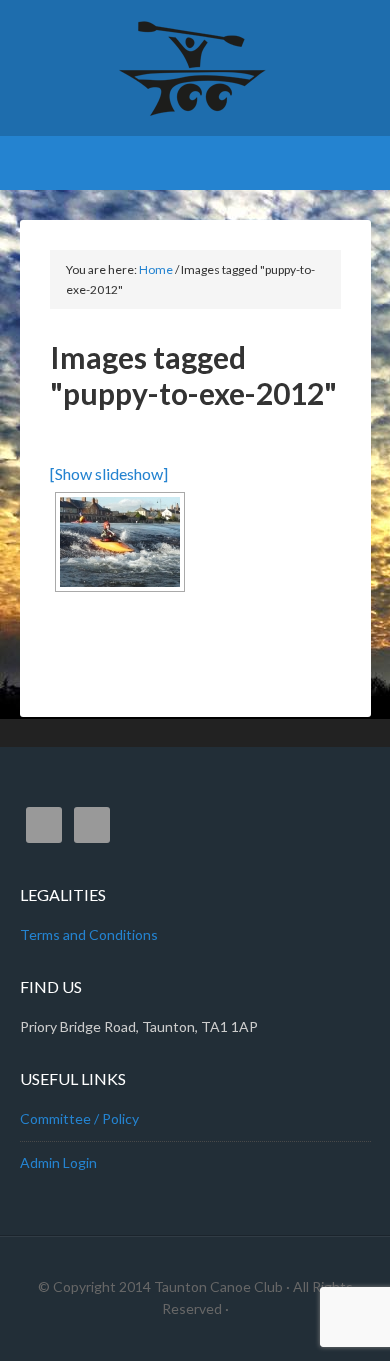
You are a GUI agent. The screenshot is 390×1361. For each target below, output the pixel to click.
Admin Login (58, 1162)
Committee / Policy (79, 1118)
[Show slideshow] (109, 473)
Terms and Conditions (89, 934)
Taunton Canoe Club (195, 70)
